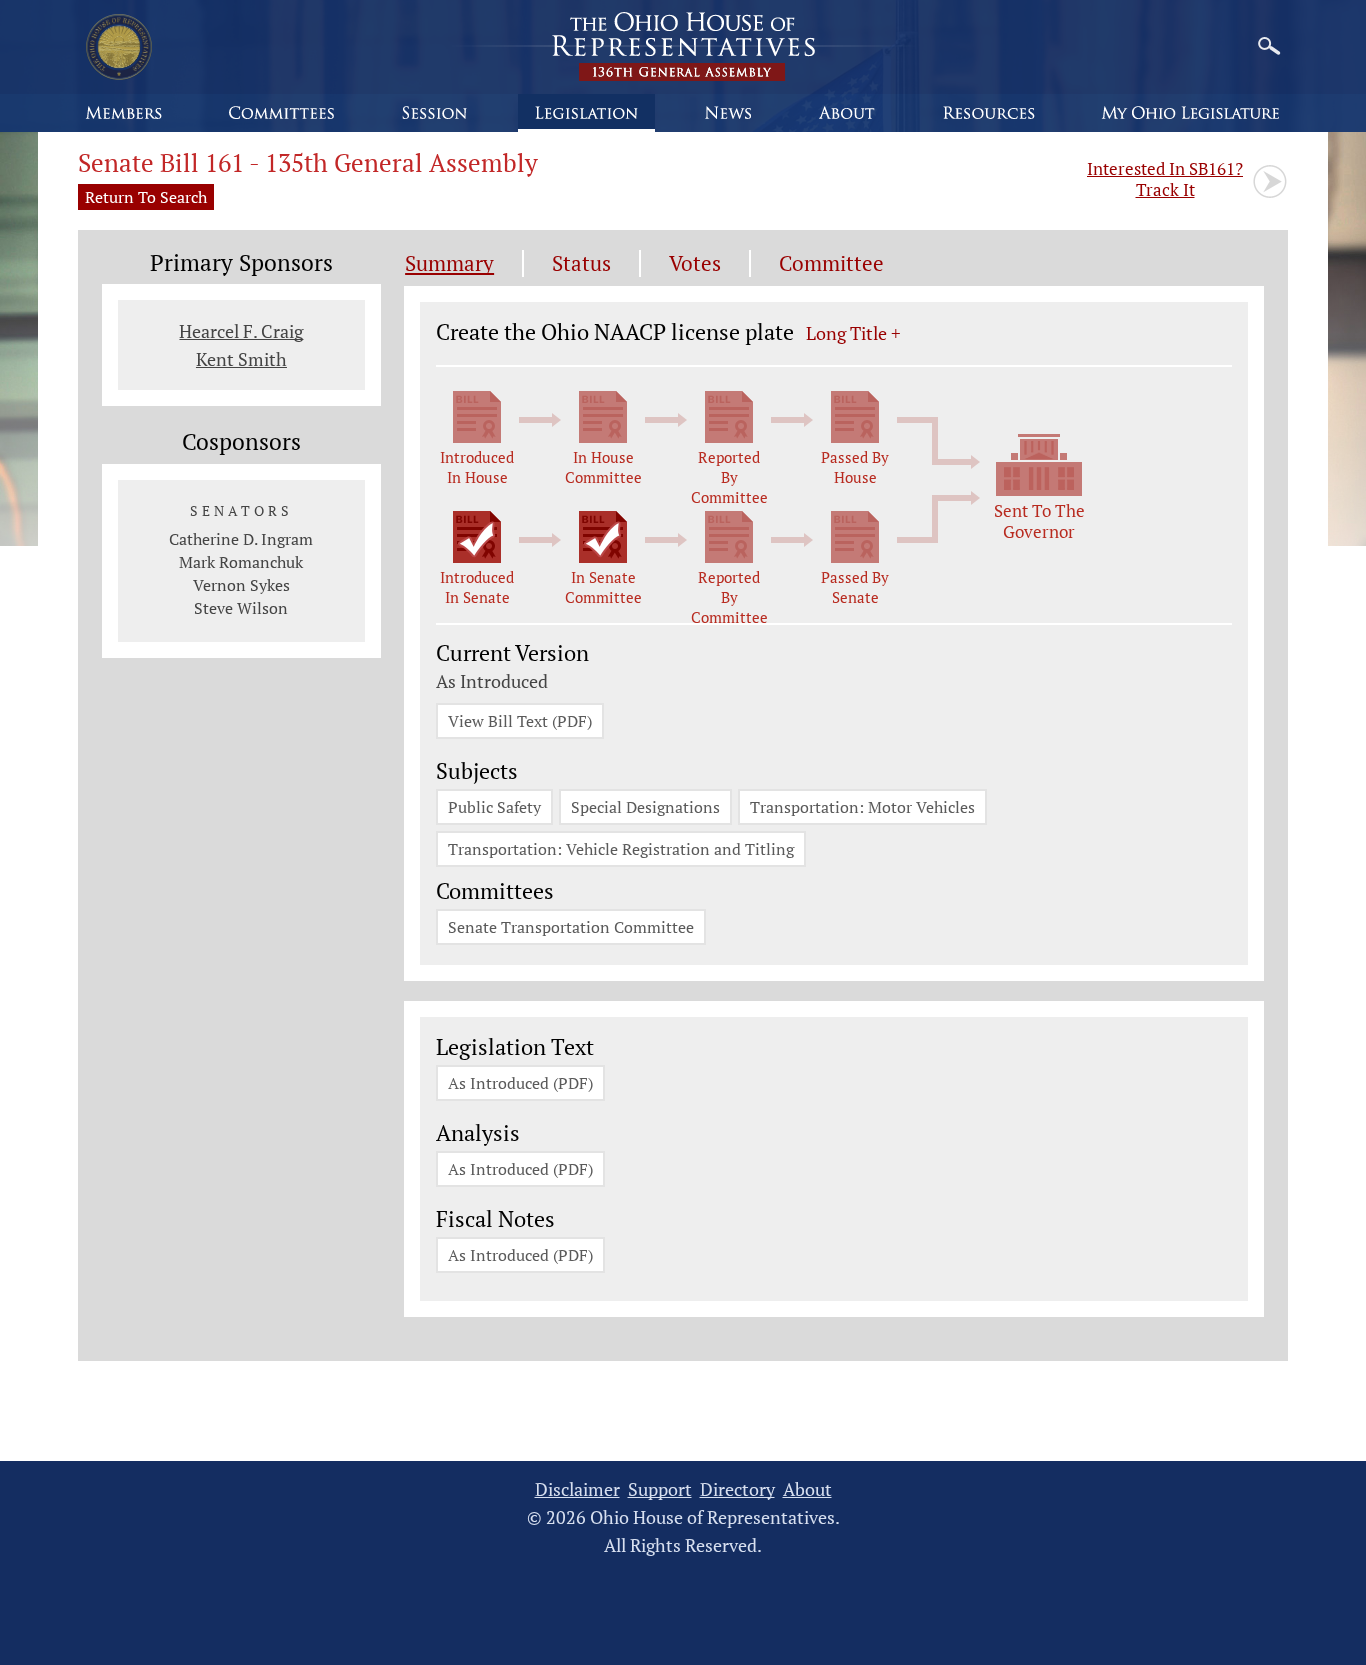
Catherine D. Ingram (241, 539)
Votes (695, 263)
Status (581, 263)
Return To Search (146, 197)
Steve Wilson (241, 608)
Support (660, 1489)
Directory (737, 1489)
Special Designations (645, 807)
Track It (1165, 179)
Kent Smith (241, 359)
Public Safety (494, 807)
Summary (449, 263)
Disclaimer (577, 1489)
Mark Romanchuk (241, 562)
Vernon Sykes (241, 585)
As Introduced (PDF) (520, 1083)
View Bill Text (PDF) (520, 721)
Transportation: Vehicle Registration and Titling (621, 849)
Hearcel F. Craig (241, 331)
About (807, 1489)
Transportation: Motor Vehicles (862, 807)
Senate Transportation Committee (571, 927)
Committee (831, 263)
